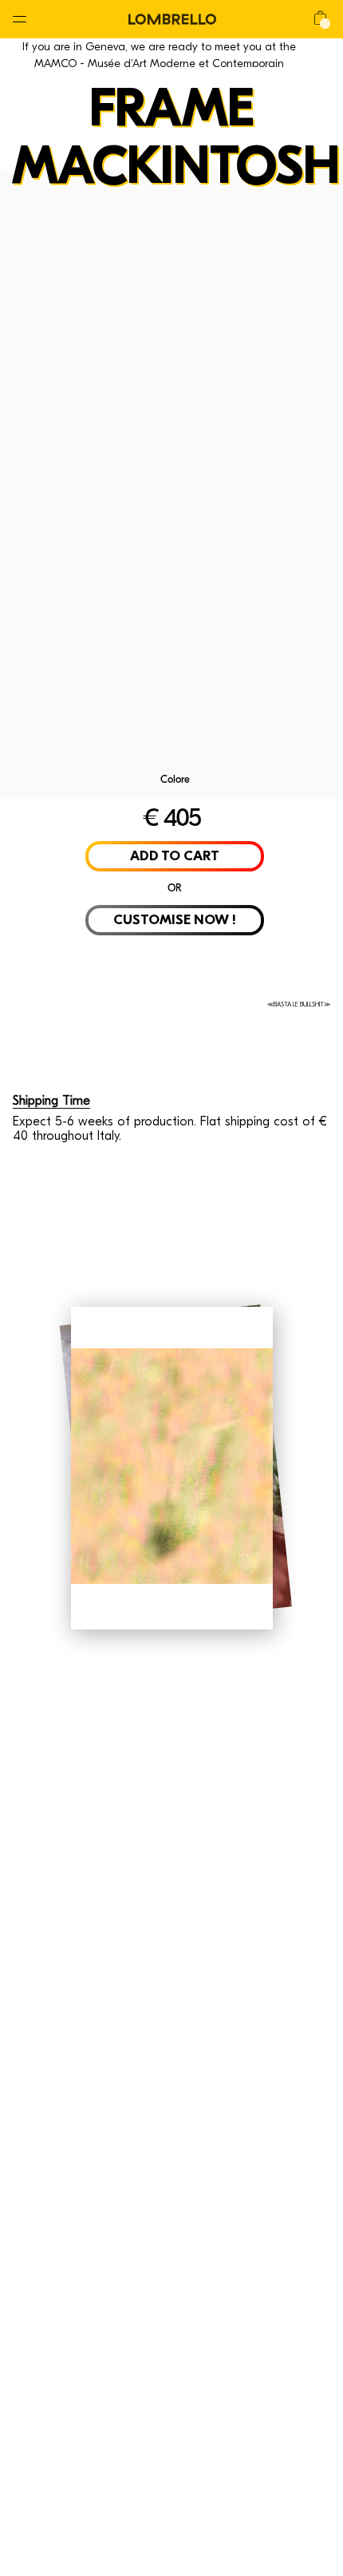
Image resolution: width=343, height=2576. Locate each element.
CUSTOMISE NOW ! (175, 920)
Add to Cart (175, 856)
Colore (175, 779)
